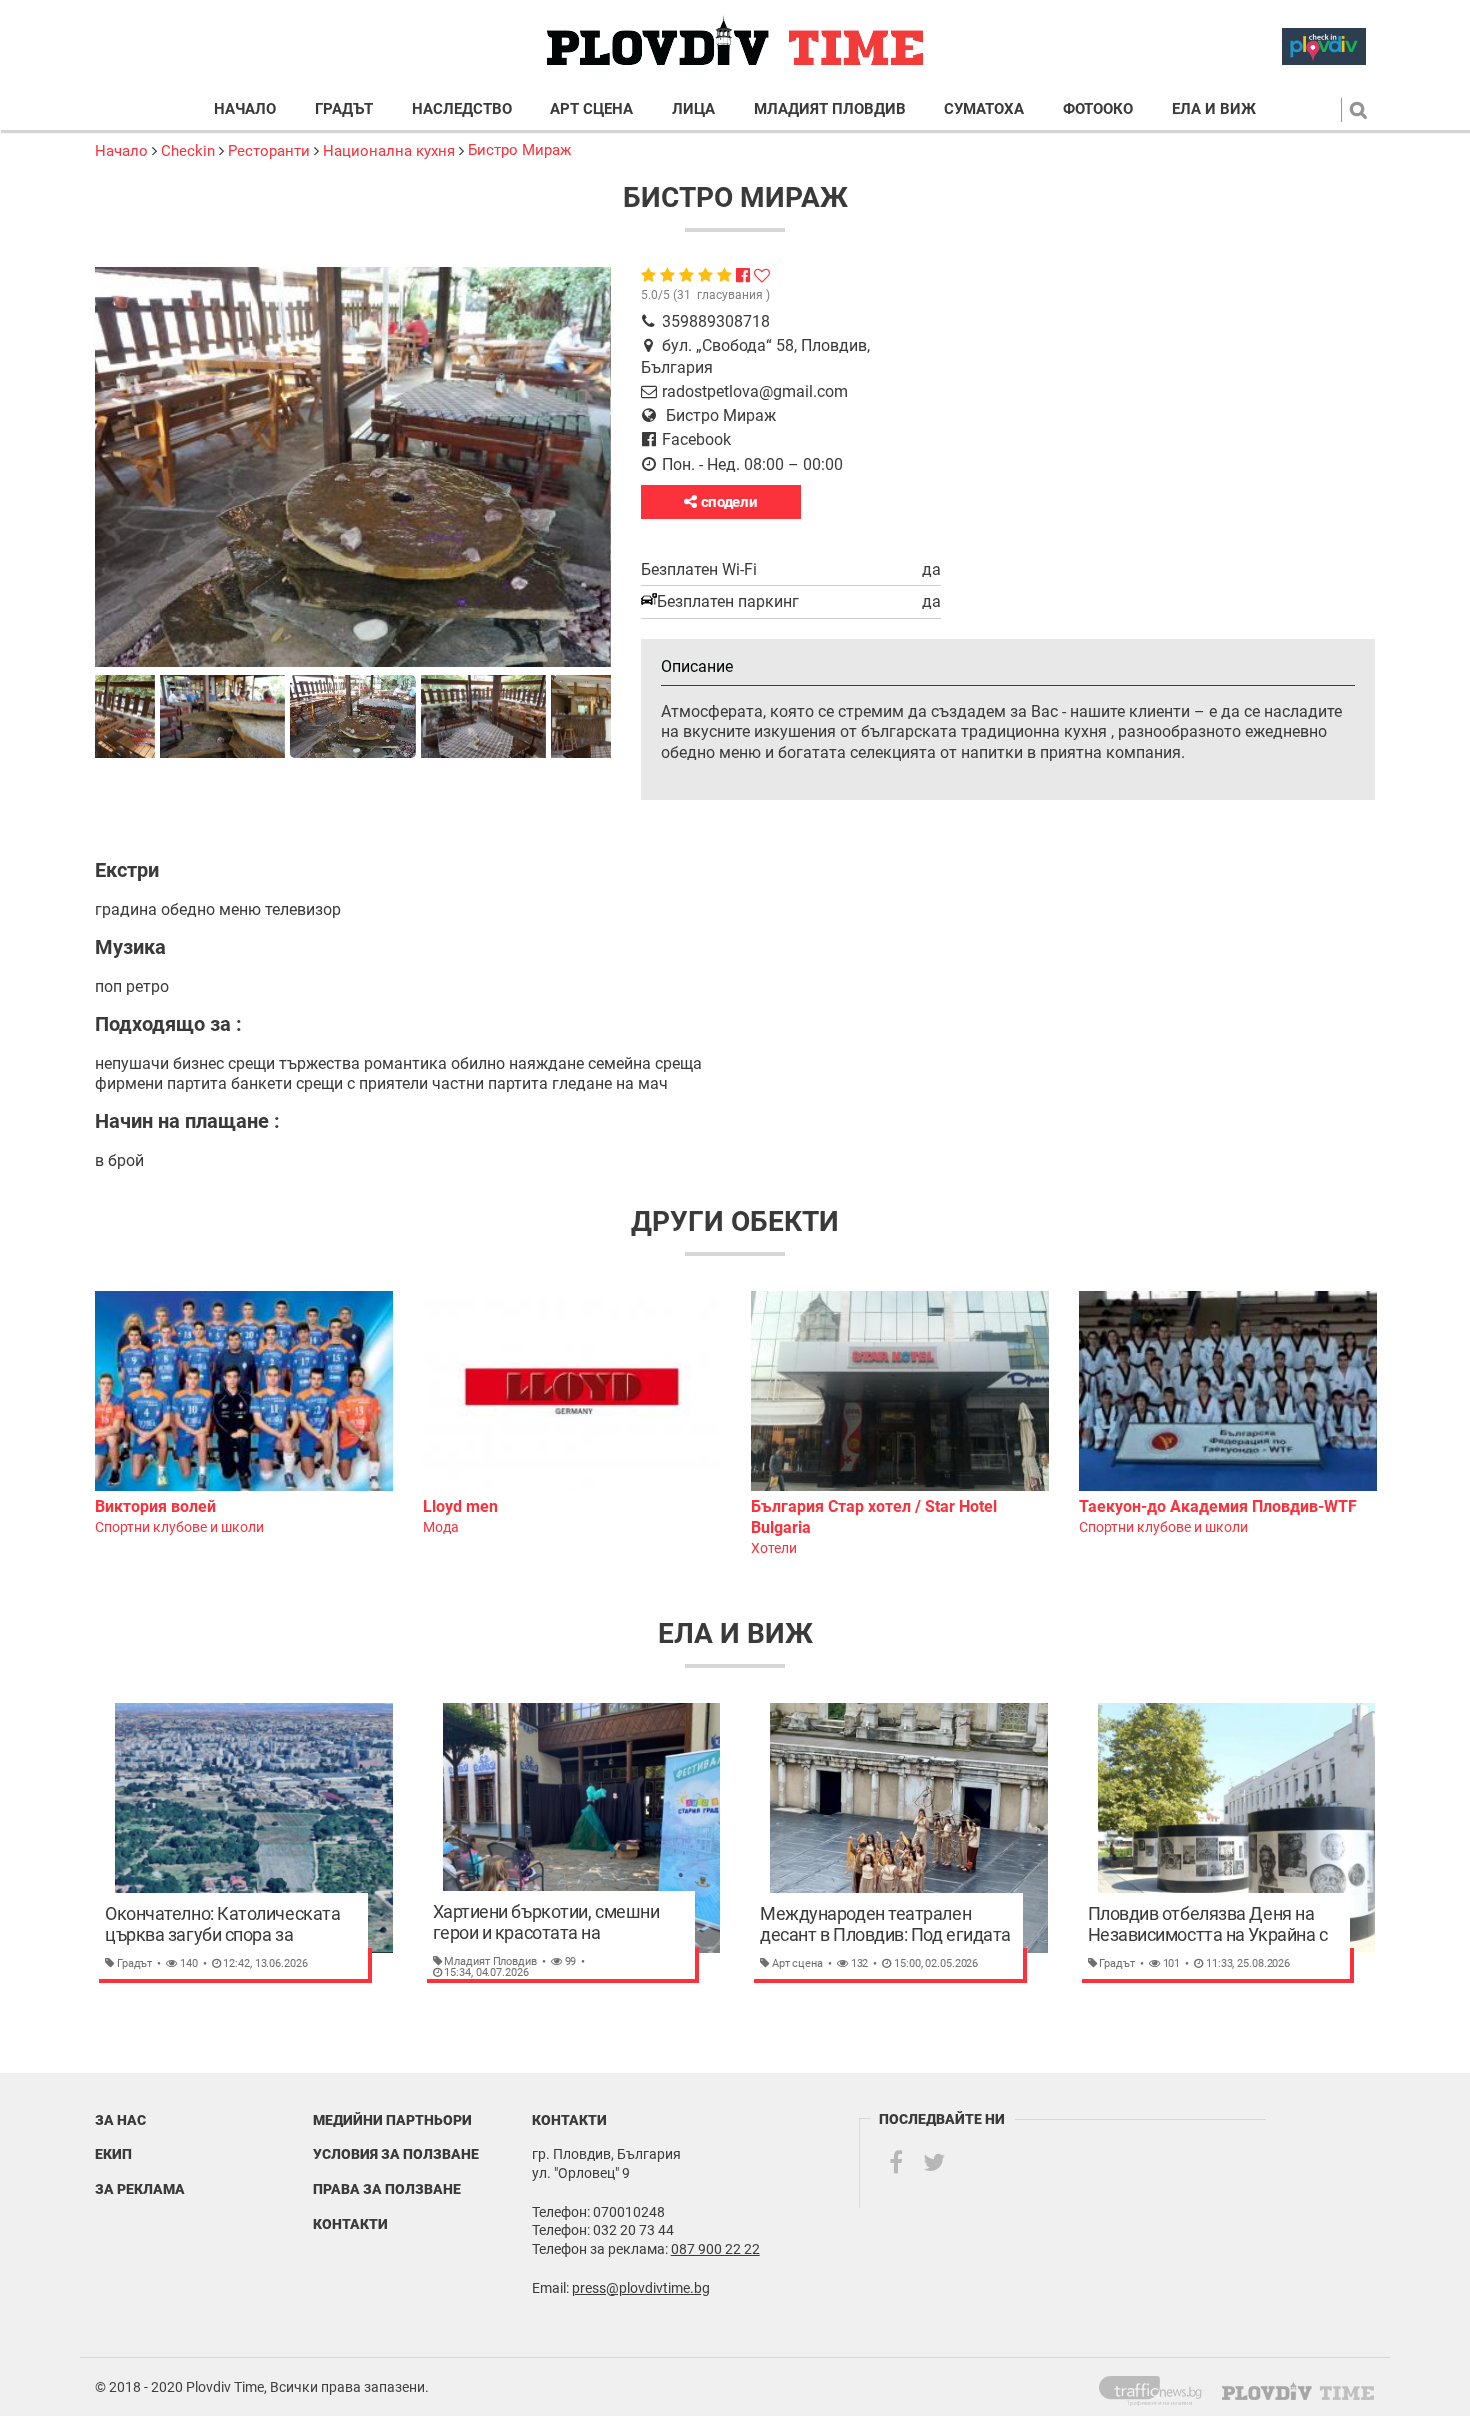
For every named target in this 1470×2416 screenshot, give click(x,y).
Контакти (350, 2224)
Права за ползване (387, 2189)
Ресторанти (269, 151)
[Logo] (735, 41)
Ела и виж (1214, 109)
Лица (693, 109)
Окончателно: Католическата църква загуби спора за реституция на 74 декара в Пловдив (222, 1925)
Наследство (462, 109)
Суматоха (984, 109)
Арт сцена (591, 109)
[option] (244, 1415)
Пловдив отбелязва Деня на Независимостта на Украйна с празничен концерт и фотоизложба (1208, 1925)
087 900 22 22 (715, 2249)
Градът (344, 109)
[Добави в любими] (762, 275)
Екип (113, 2154)
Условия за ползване (396, 2154)
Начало (245, 109)
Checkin (188, 151)
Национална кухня (389, 151)
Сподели (727, 502)
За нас (120, 2120)
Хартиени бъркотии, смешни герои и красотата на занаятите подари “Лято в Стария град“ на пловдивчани (551, 1923)
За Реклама (140, 2189)
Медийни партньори (392, 2120)
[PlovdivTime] (1158, 2387)
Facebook (696, 439)
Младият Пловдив (830, 109)
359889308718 (716, 321)
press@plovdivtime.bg (641, 2288)
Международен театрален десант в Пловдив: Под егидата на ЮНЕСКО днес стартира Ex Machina (885, 1925)
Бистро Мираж (519, 150)
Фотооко (1098, 109)
